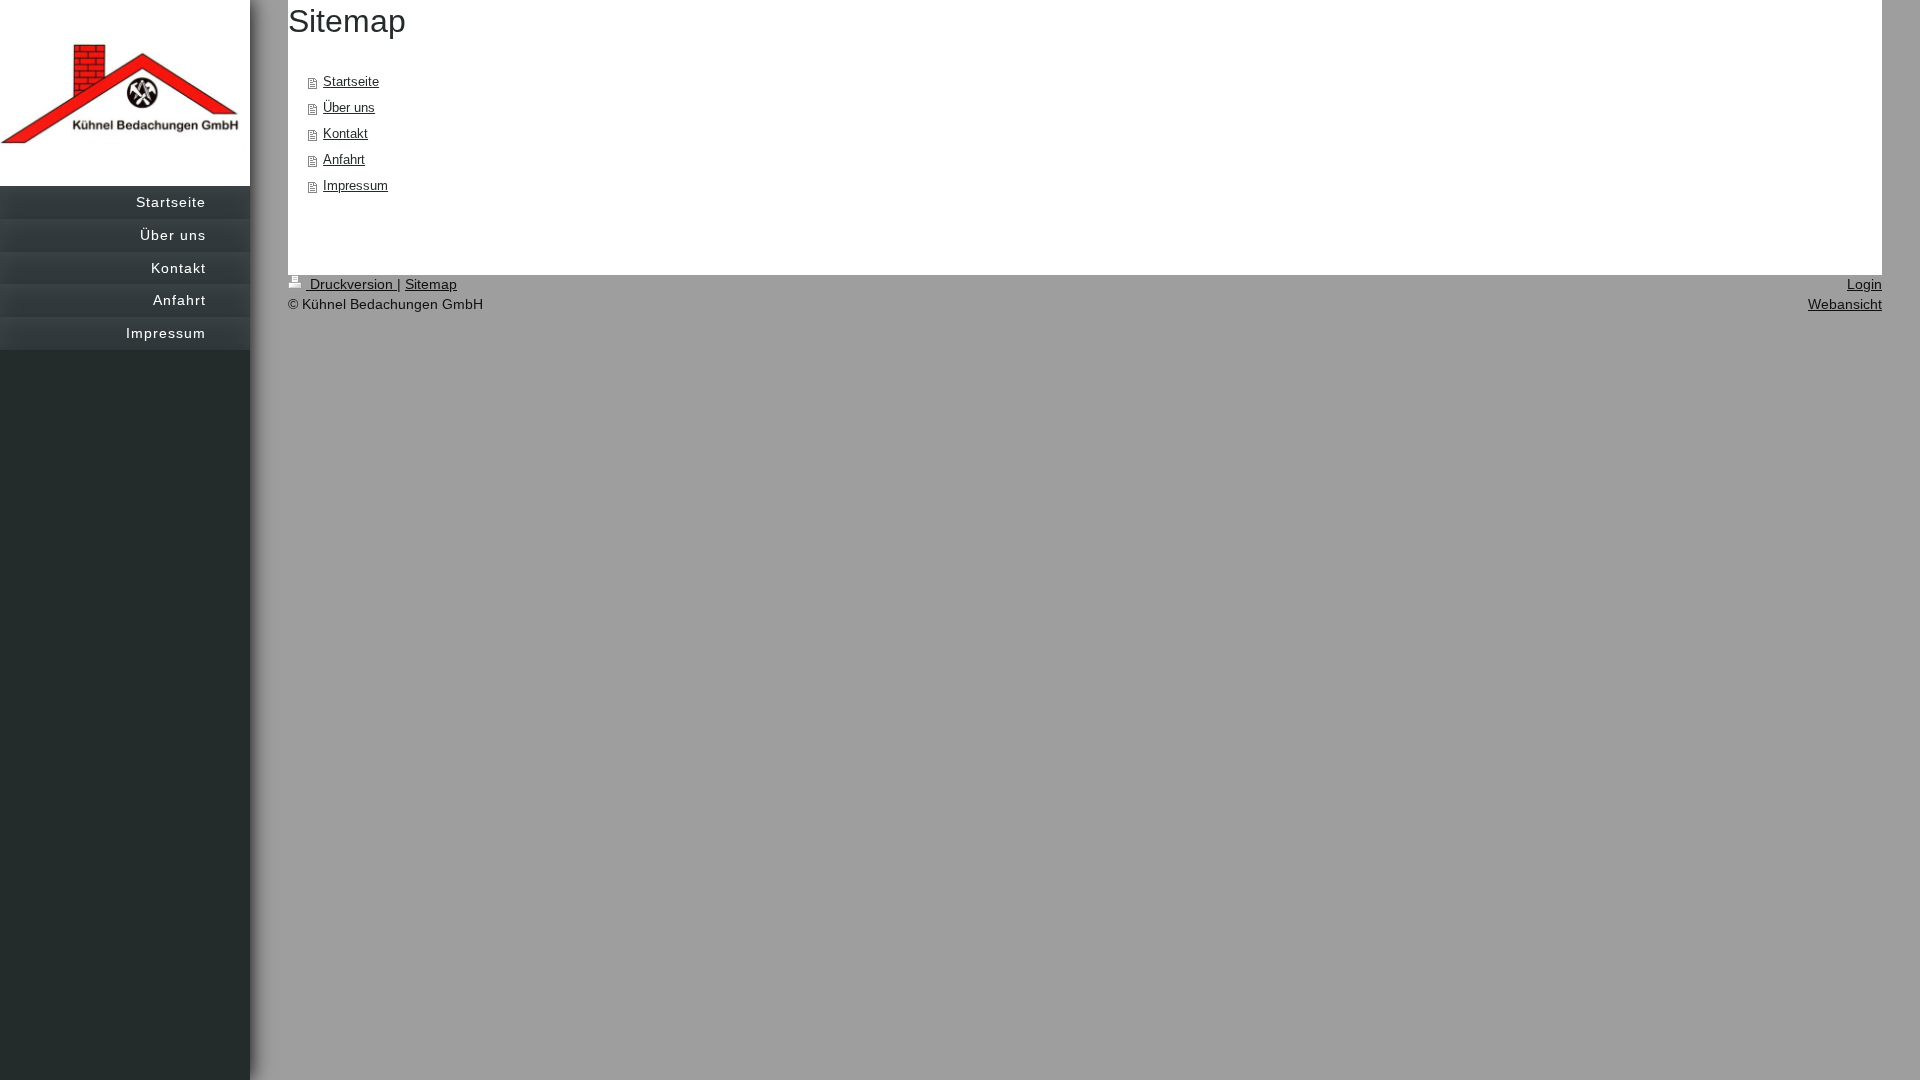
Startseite (351, 81)
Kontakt (345, 133)
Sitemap (431, 284)
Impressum (355, 185)
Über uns (349, 107)
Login (1864, 284)
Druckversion (351, 284)
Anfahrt (344, 159)
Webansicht (1845, 304)
